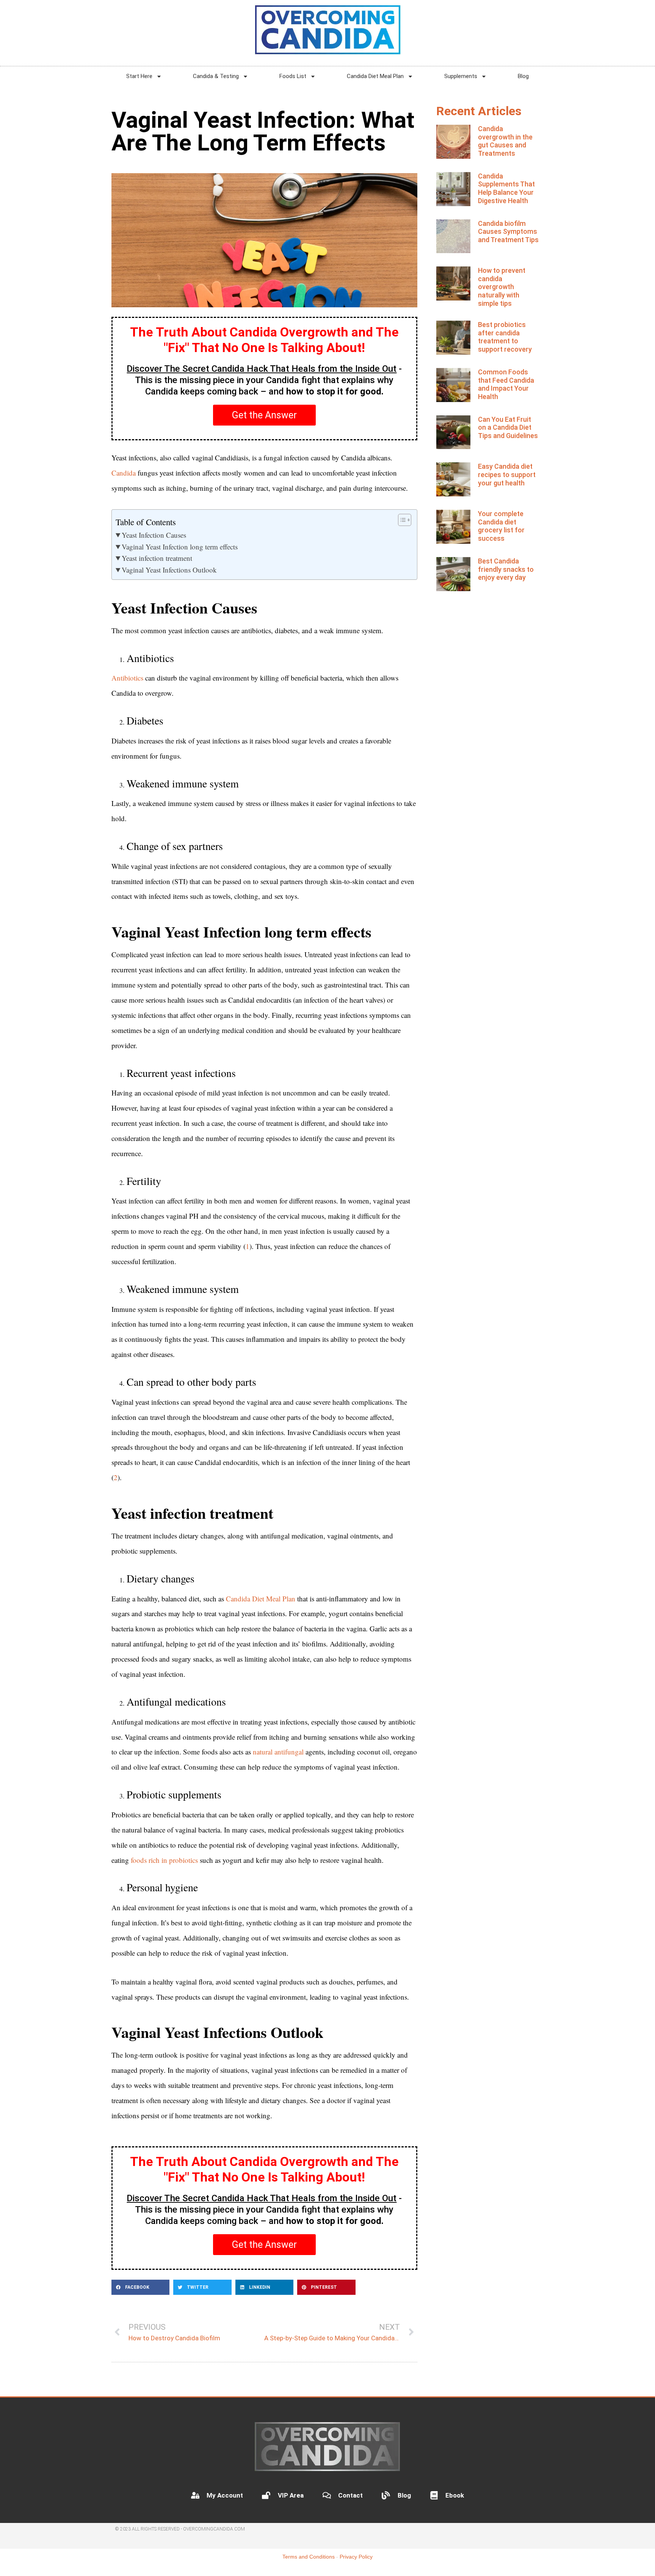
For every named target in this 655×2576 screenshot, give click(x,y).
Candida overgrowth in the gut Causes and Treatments (505, 141)
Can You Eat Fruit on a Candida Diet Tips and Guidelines (508, 427)
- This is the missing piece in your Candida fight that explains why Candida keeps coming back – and (264, 380)
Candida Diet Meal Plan (375, 76)
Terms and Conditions (309, 2557)
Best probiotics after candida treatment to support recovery (505, 337)
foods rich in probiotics (164, 1860)
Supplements (461, 76)
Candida (124, 473)
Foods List (293, 76)
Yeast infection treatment (157, 558)
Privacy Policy (356, 2557)
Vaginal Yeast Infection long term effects (180, 547)
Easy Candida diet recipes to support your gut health (507, 474)
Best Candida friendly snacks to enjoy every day (506, 569)
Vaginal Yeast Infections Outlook (169, 570)
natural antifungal (278, 1752)
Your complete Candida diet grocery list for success (501, 526)
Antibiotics (127, 678)
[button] (140, 2287)
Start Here (139, 76)
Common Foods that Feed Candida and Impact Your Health (506, 384)
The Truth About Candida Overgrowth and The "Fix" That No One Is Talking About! (264, 340)
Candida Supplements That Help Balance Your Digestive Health (506, 188)
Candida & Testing (216, 76)
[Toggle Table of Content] (401, 520)
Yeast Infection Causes (154, 535)
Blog (523, 76)
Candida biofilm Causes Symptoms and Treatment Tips (508, 232)
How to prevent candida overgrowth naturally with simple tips (502, 287)
